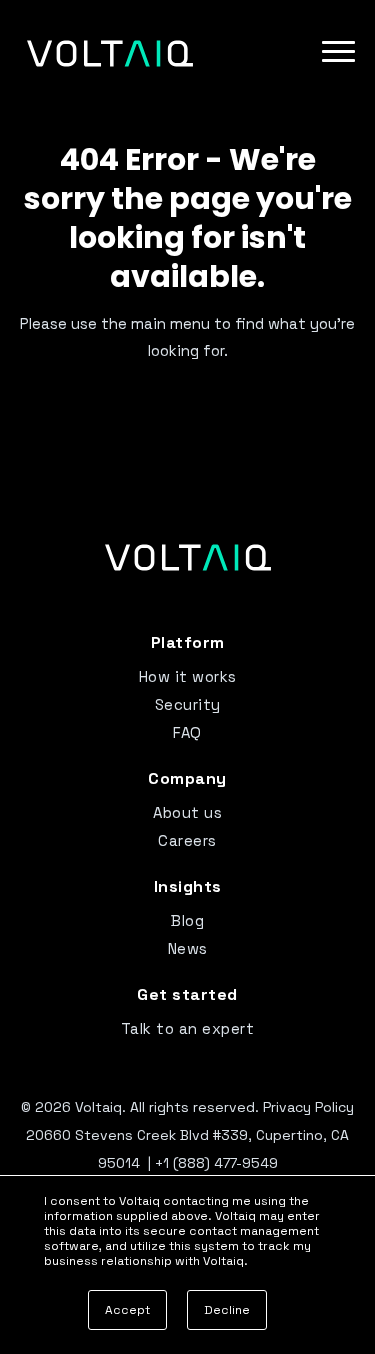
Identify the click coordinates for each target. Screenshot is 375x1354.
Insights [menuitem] (188, 886)
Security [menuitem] (188, 704)
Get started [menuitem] (187, 994)
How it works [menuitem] (188, 676)
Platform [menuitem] (188, 642)
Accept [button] (127, 1310)
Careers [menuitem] (187, 840)
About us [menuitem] (187, 812)
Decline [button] (227, 1310)
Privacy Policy (308, 1107)
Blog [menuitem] (187, 920)
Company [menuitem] (187, 778)
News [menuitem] (188, 948)
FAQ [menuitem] (187, 732)
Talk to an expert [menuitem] (188, 1028)
